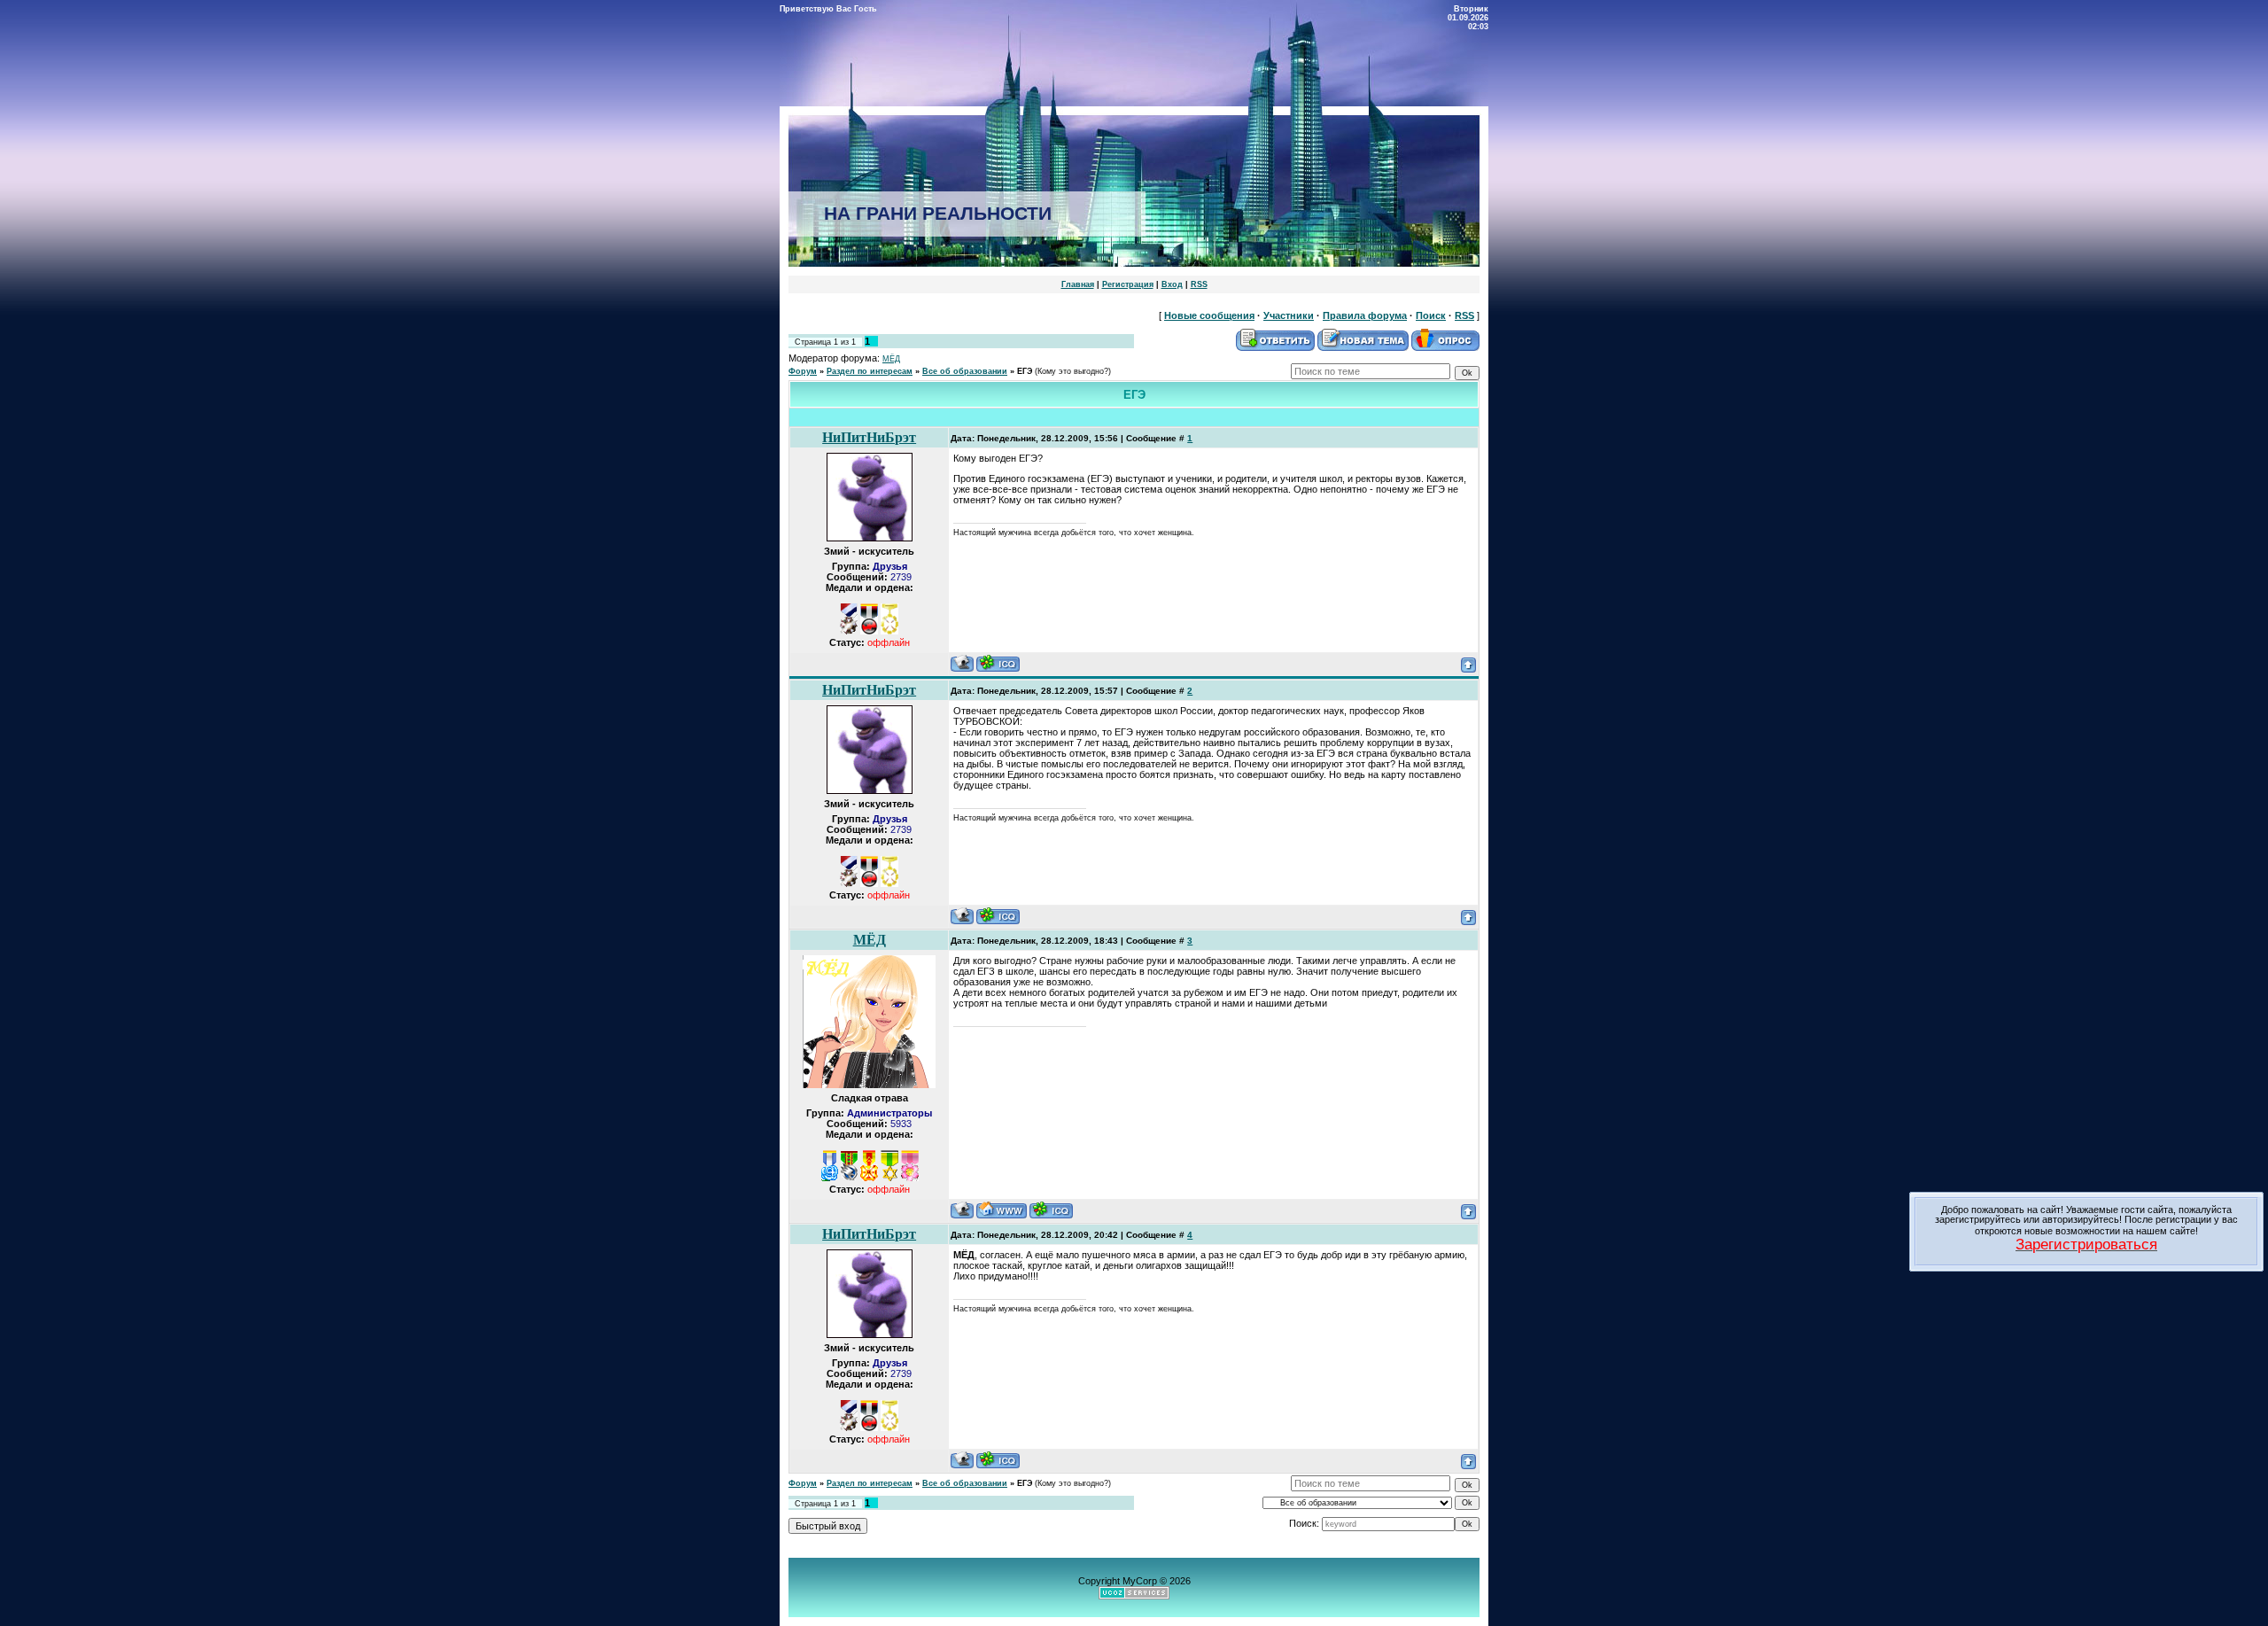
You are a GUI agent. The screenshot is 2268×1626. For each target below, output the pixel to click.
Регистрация (1128, 284)
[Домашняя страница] (1002, 1210)
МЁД (891, 359)
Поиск (1431, 315)
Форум (803, 371)
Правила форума (1365, 315)
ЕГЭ (1025, 371)
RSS (1199, 284)
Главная (1078, 284)
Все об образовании (965, 371)
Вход (1172, 284)
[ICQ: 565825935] (998, 663)
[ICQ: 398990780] (1051, 1210)
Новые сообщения (1209, 315)
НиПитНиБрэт (869, 437)
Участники (1289, 315)
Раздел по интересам (870, 371)
